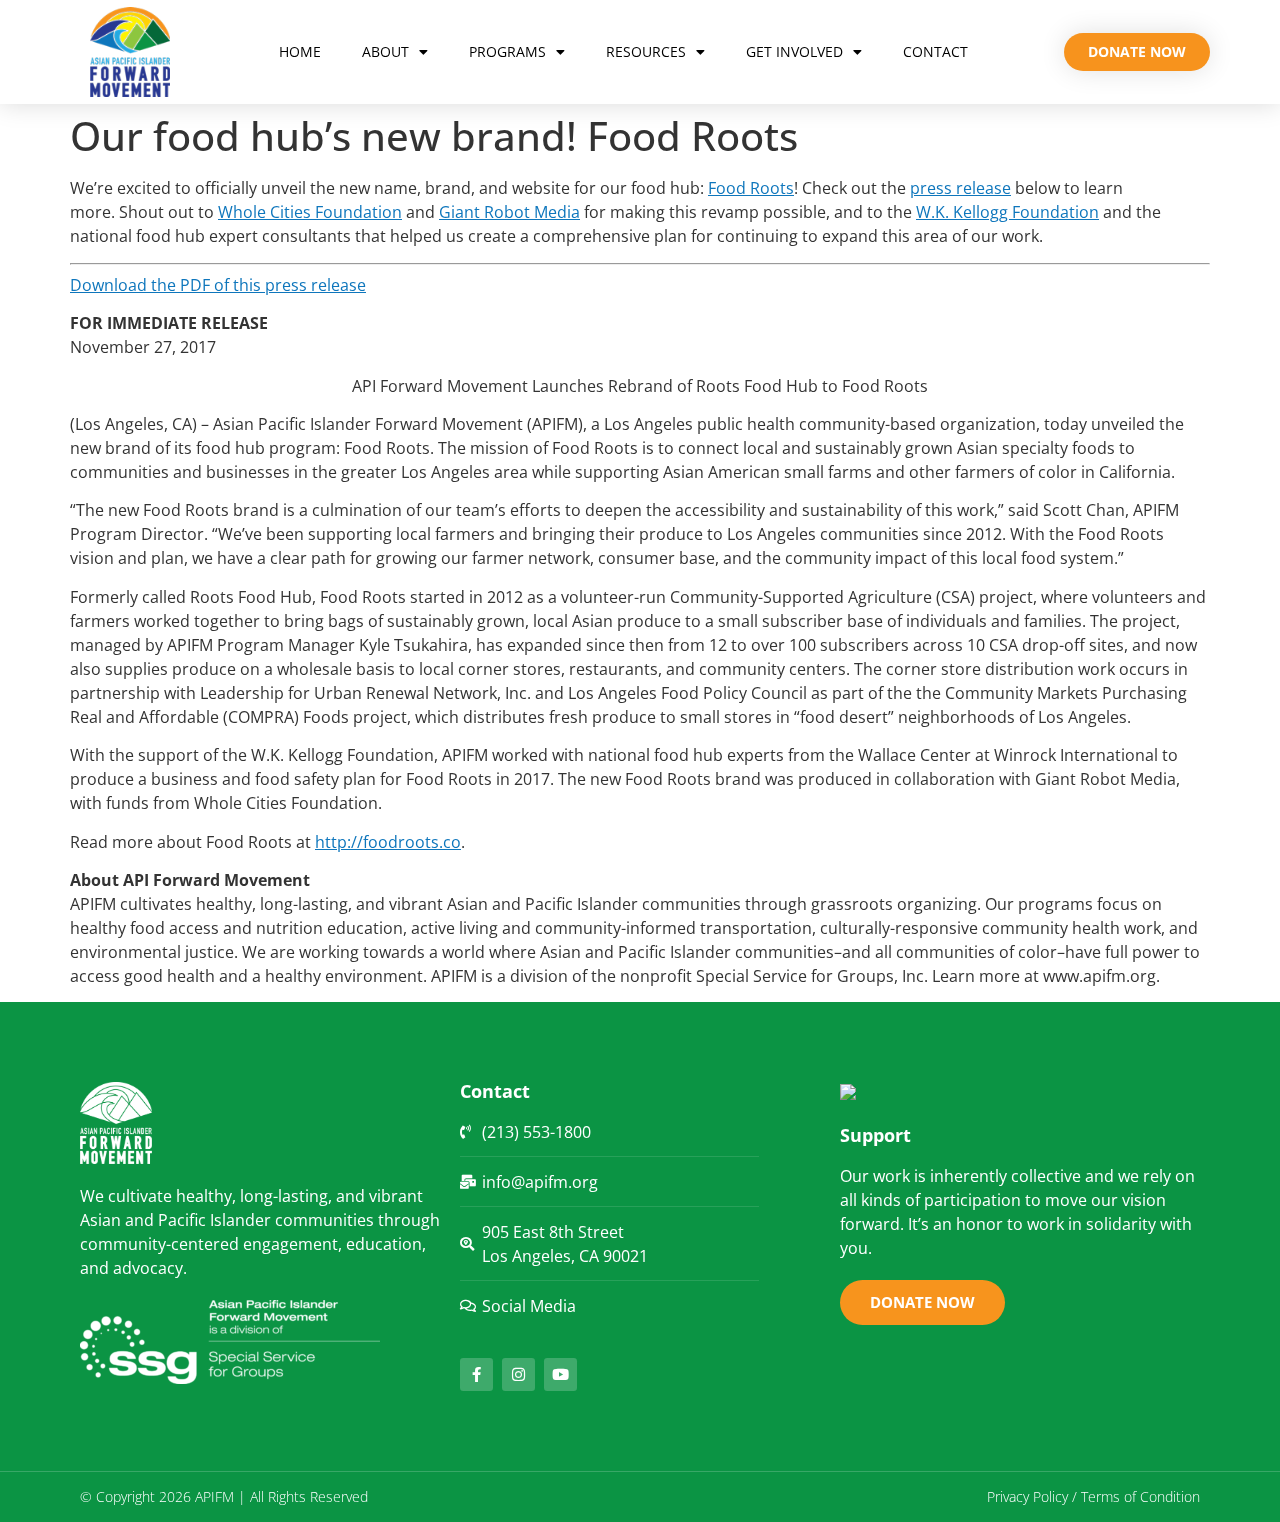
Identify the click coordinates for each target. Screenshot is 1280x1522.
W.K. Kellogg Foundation (1007, 212)
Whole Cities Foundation (310, 212)
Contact (935, 51)
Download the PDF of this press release (218, 285)
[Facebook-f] (476, 1374)
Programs (507, 51)
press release (960, 188)
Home (300, 51)
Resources (646, 51)
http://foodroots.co (388, 842)
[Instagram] (518, 1374)
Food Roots (751, 188)
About (385, 51)
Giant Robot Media (509, 212)
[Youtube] (560, 1374)
